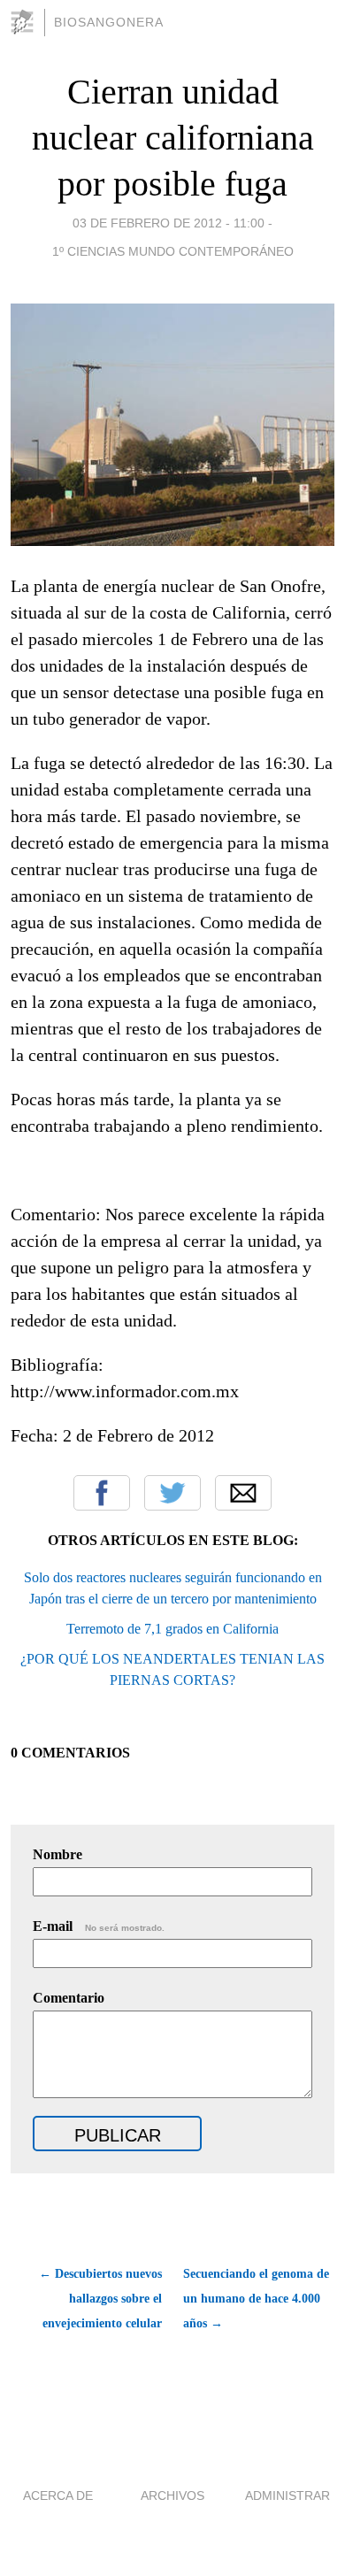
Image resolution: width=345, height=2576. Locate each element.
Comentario (69, 1998)
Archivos (172, 2495)
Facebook (102, 1493)
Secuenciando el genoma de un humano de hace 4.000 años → (256, 2299)
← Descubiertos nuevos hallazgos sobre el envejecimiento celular (100, 2299)
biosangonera (109, 22)
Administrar (287, 2495)
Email (243, 1493)
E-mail (99, 1926)
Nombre (57, 1854)
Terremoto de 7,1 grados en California (172, 1629)
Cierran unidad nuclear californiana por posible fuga (173, 138)
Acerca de (58, 2495)
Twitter (172, 1493)
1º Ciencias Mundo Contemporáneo (173, 251)
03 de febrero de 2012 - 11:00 (169, 223)
